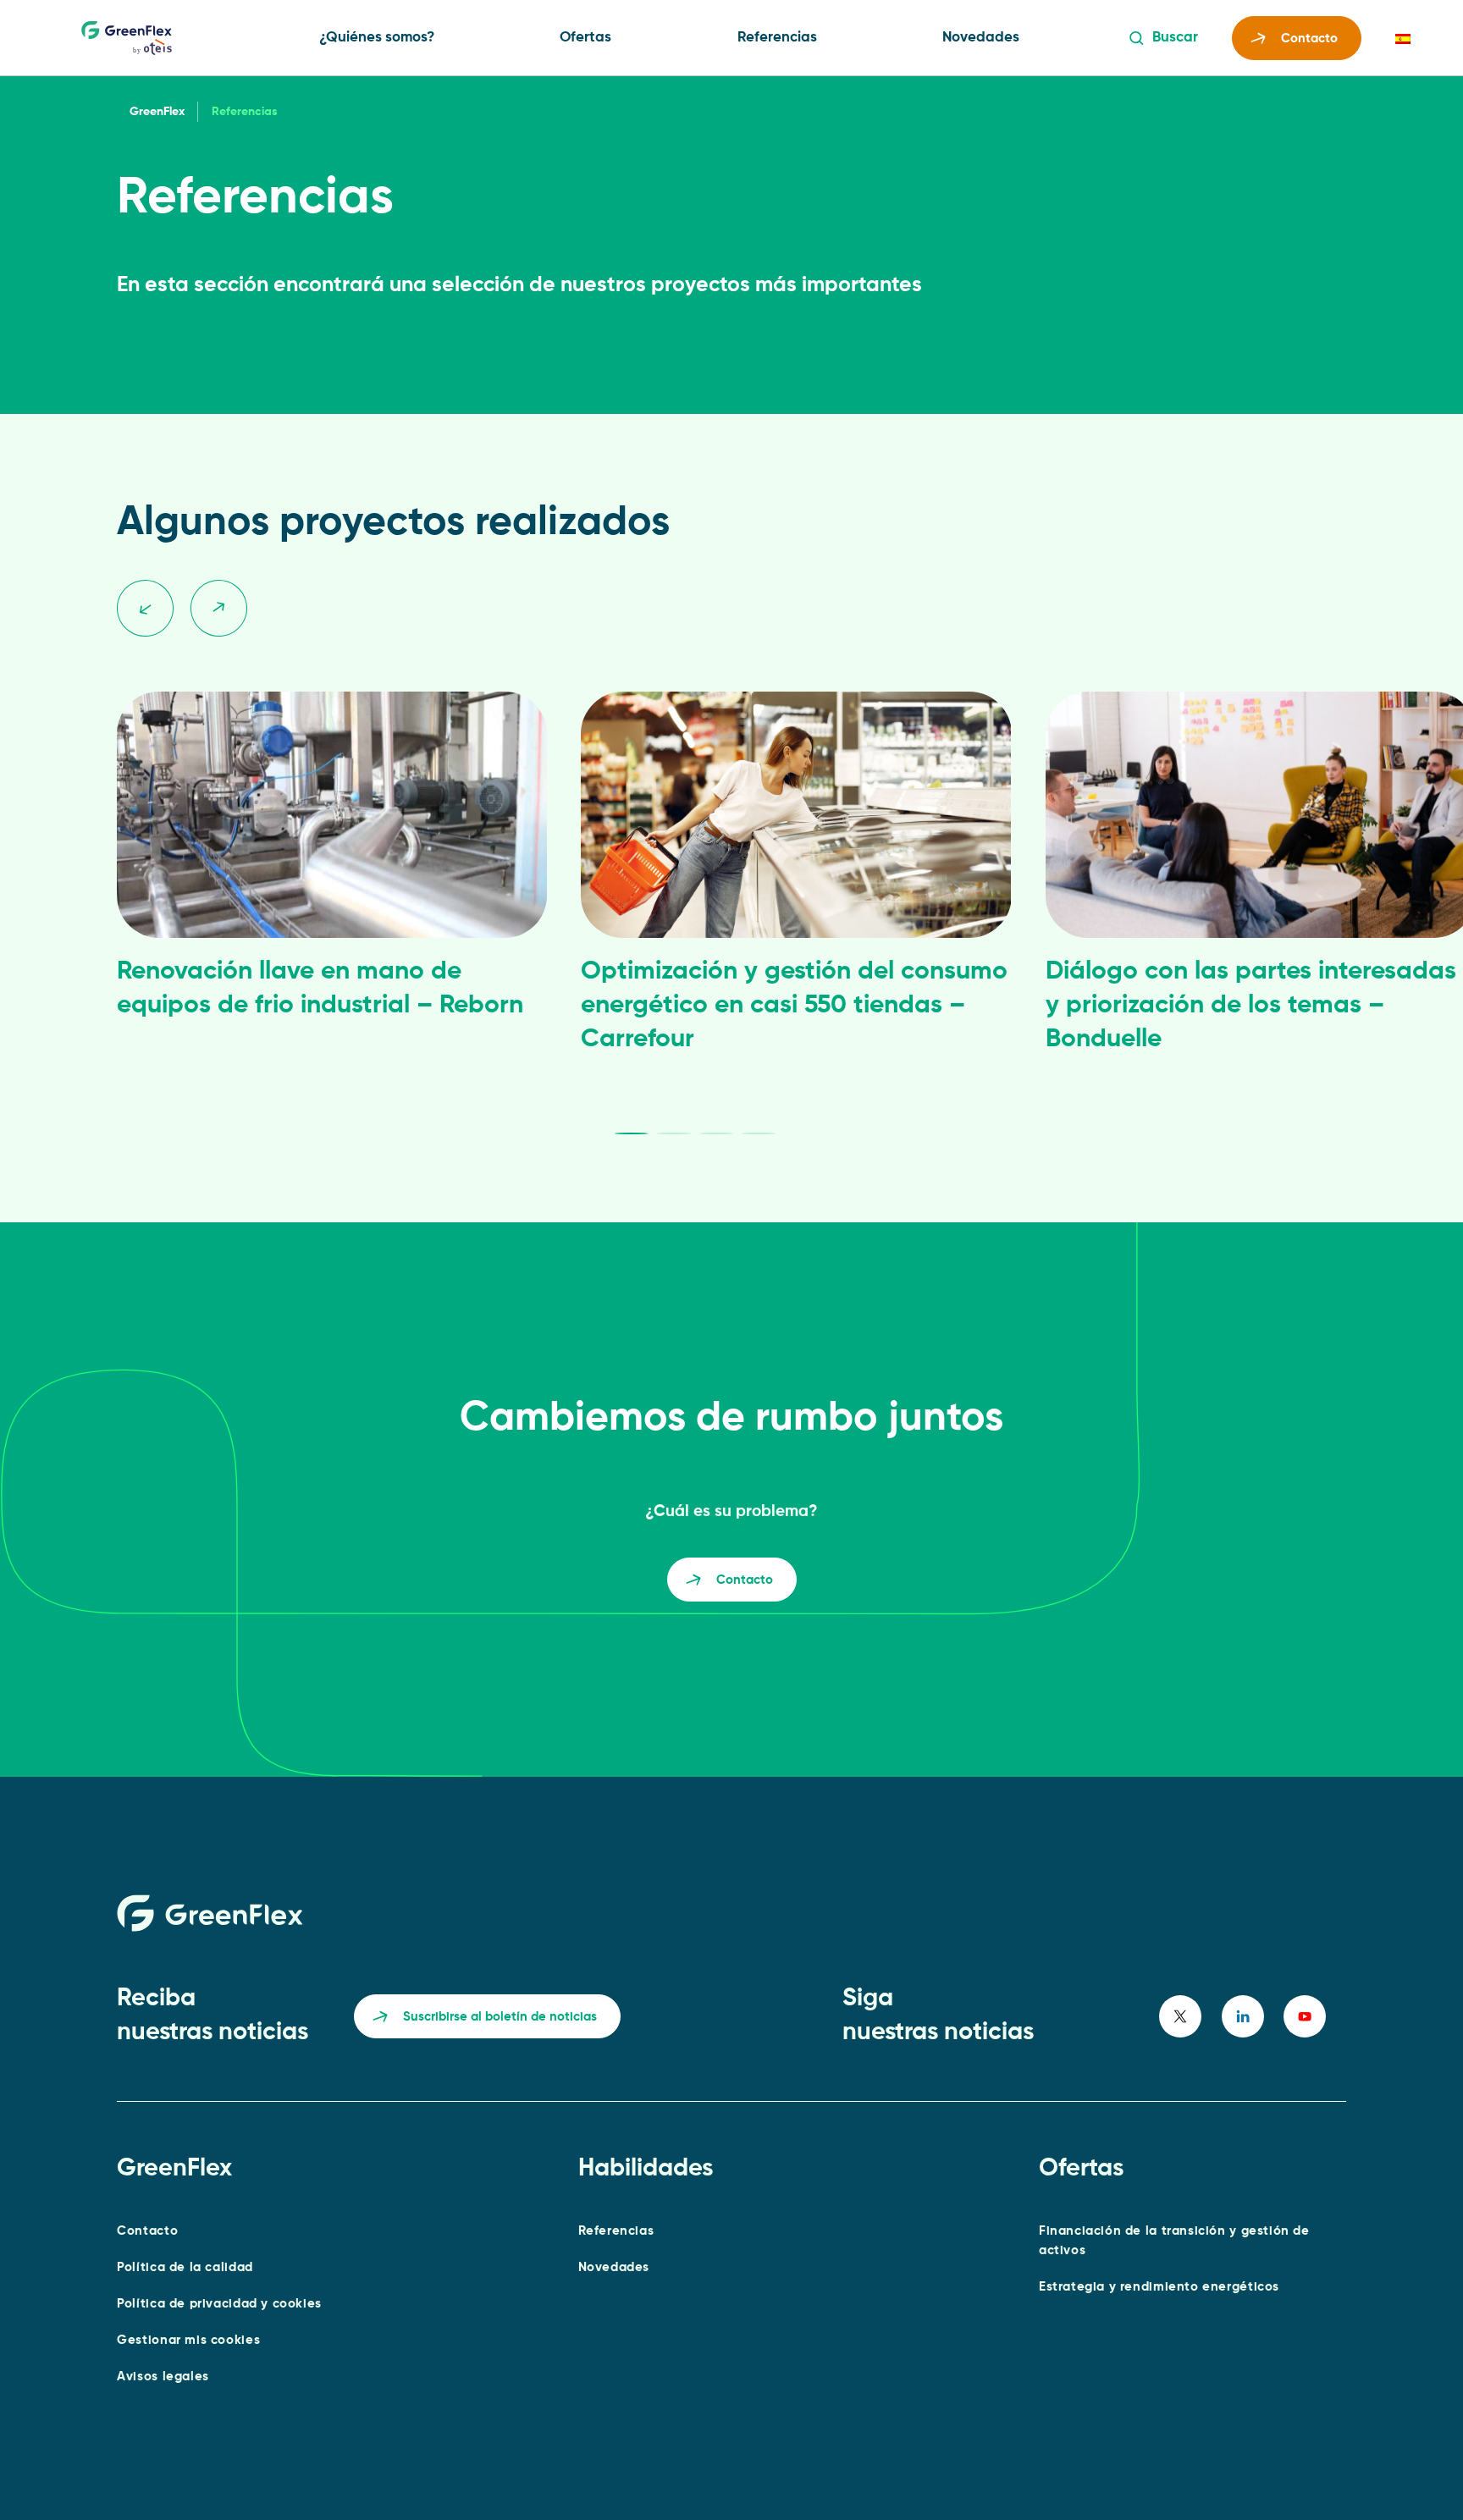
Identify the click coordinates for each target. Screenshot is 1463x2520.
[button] (145, 607)
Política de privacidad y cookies (219, 2304)
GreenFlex (157, 112)
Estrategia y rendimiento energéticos (1159, 2287)
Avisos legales (163, 2377)
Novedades (981, 38)
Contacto (1309, 39)
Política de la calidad (185, 2267)
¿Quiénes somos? (377, 38)
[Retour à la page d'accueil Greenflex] (127, 38)
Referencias (777, 38)
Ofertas (585, 38)
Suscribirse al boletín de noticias (500, 2017)
